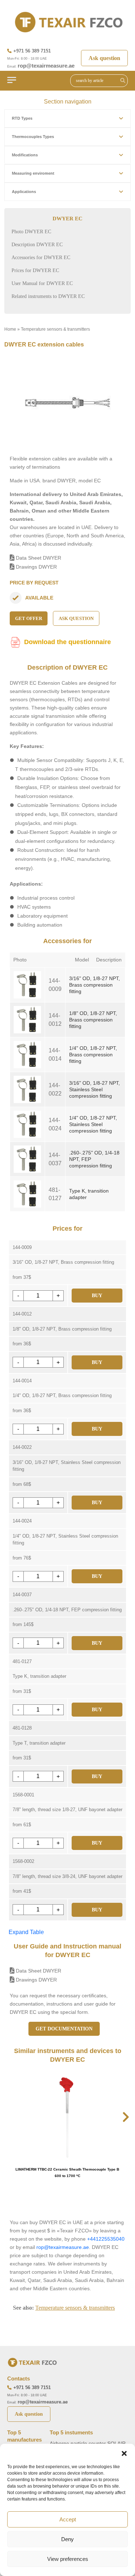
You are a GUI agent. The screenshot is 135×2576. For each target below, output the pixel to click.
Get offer (29, 618)
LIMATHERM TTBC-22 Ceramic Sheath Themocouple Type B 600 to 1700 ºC (67, 2173)
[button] (124, 2453)
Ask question (104, 58)
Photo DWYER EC (31, 232)
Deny (67, 2539)
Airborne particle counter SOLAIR (88, 2443)
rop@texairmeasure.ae (46, 66)
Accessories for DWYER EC (41, 258)
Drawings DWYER (36, 567)
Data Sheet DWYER (38, 558)
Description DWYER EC (37, 245)
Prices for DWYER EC (35, 270)
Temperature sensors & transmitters (55, 329)
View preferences (68, 2559)
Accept (68, 2519)
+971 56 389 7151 (32, 51)
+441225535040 (106, 2239)
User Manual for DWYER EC (42, 283)
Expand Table (26, 1932)
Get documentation (64, 2029)
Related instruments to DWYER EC (48, 296)
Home (10, 329)
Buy (97, 1296)
